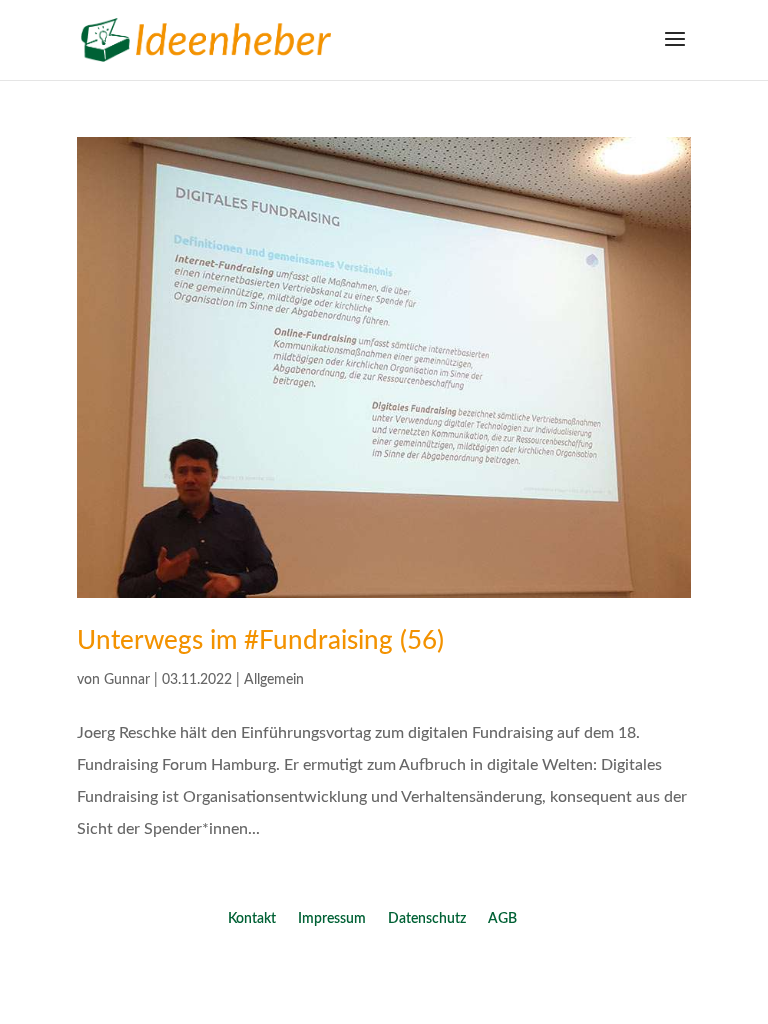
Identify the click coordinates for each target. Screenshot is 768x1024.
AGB (502, 919)
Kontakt (252, 919)
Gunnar (127, 680)
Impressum (332, 919)
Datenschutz (427, 919)
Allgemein (274, 680)
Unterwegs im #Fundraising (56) (260, 641)
